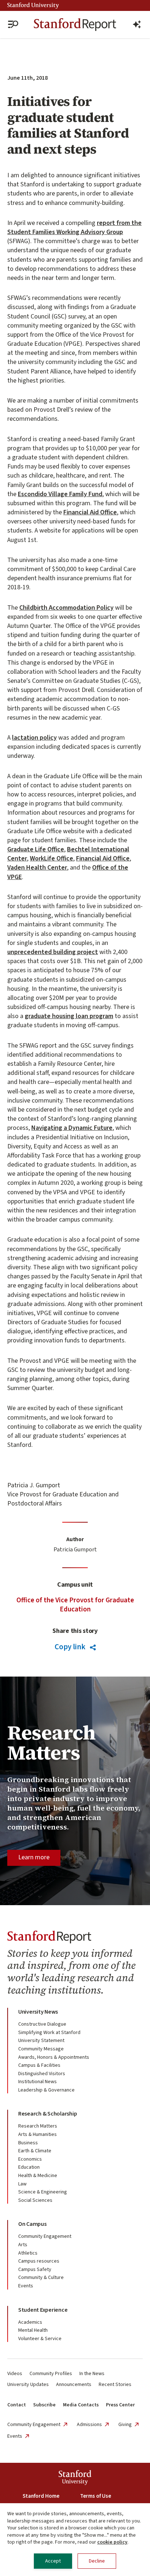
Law (22, 2184)
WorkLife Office (52, 858)
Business (28, 2143)
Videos (15, 2374)
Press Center (120, 2405)
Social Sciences (35, 2200)
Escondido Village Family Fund (60, 494)
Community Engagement (45, 2236)
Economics (30, 2159)
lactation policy (34, 738)
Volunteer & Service (40, 2339)
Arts (23, 2245)
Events (26, 2286)
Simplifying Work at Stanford (49, 2033)
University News (38, 2012)
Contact (17, 2405)
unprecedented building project (53, 952)
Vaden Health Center (37, 868)
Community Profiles (51, 2374)
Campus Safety (35, 2270)
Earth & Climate (35, 2151)
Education (29, 2167)
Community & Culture (41, 2278)
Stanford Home (41, 2496)
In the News (92, 2374)
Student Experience (43, 2310)
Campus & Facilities (39, 2065)
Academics (30, 2322)
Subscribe (44, 2405)
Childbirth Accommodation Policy (66, 608)
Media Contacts (81, 2405)
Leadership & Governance (46, 2090)
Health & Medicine (38, 2176)
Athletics (28, 2253)
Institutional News (37, 2082)
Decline (97, 2561)
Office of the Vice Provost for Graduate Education (75, 1605)
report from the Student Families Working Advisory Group (74, 227)
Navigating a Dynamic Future (72, 1128)
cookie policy (112, 2542)
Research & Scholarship (48, 2114)
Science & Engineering (43, 2192)
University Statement (41, 2041)
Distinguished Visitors (42, 2074)
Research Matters (38, 2126)
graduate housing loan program (69, 1016)
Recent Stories (115, 2385)
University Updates (28, 2385)
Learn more (34, 1857)
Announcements (74, 2385)
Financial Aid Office (90, 512)
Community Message (41, 2049)
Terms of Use (96, 2496)
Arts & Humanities (37, 2134)
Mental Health (33, 2330)
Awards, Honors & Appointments (54, 2057)
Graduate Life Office (36, 849)
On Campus (32, 2224)
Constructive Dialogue (42, 2024)
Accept (53, 2561)
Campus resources (39, 2261)
